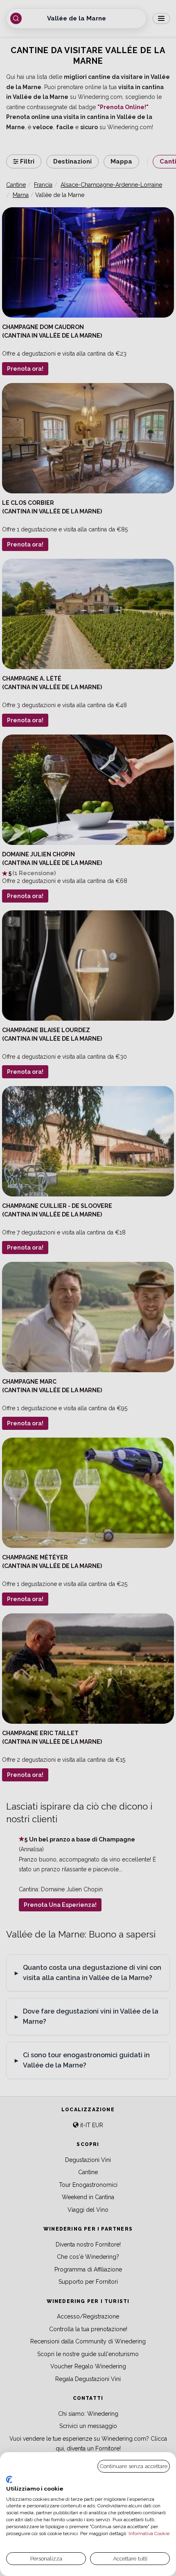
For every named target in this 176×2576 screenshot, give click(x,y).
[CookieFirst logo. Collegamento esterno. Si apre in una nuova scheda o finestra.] (9, 2480)
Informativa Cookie (148, 2533)
